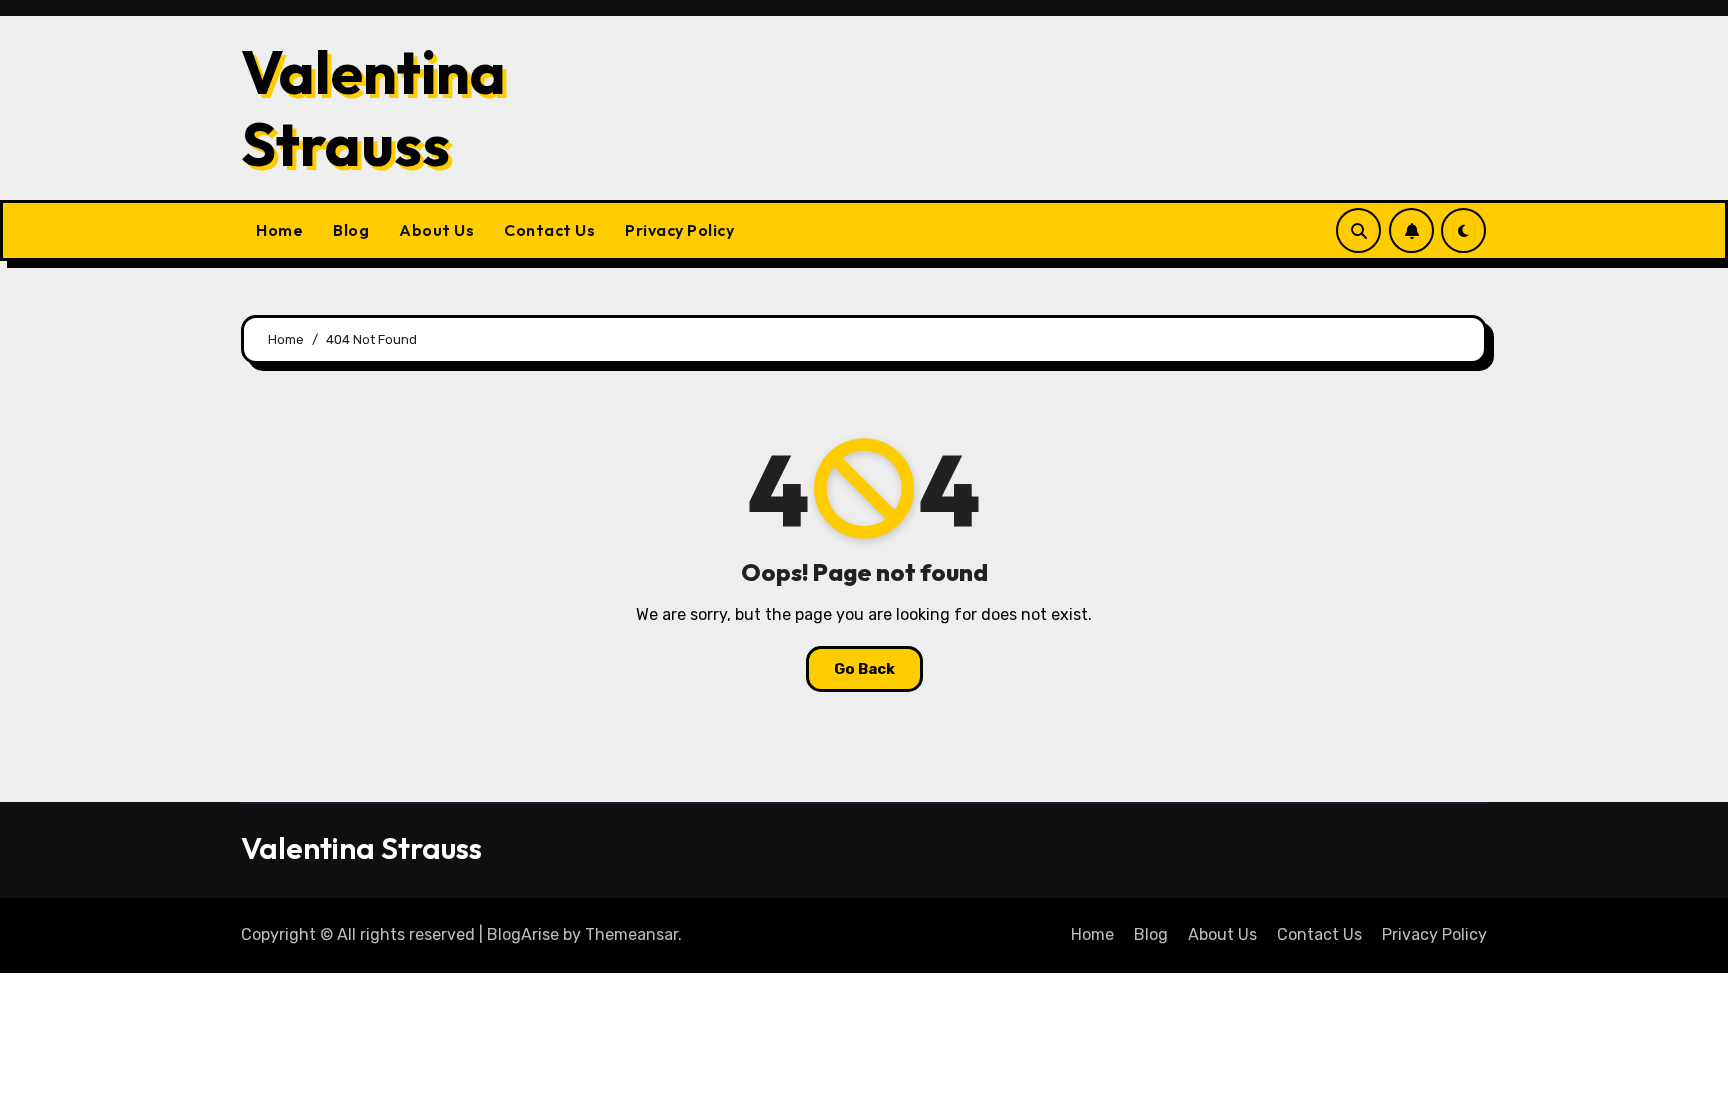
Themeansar (631, 934)
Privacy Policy (679, 230)
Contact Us (549, 230)
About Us (436, 230)
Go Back (864, 669)
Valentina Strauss (373, 108)
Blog (351, 230)
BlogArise (523, 934)
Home (279, 230)
